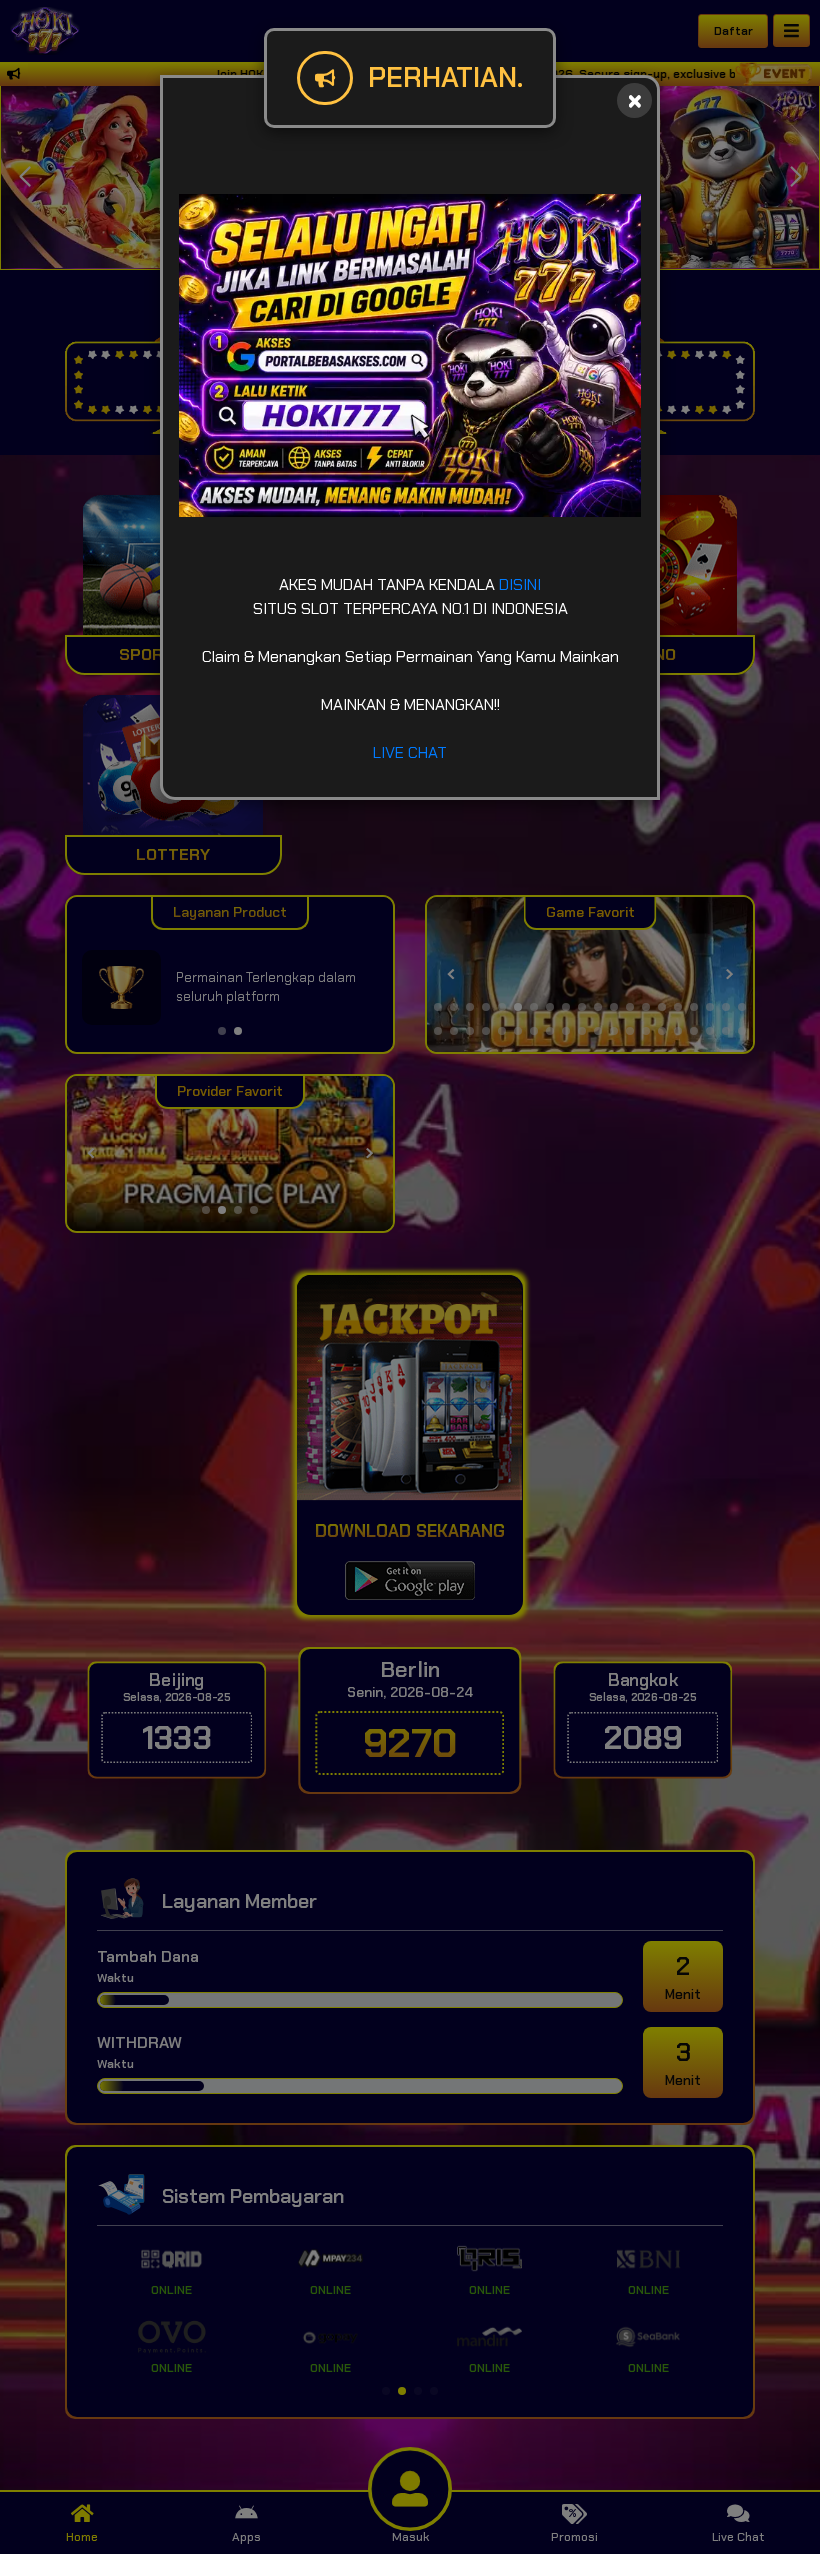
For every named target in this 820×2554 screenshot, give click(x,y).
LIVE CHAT (410, 752)
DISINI (520, 584)
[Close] (634, 100)
